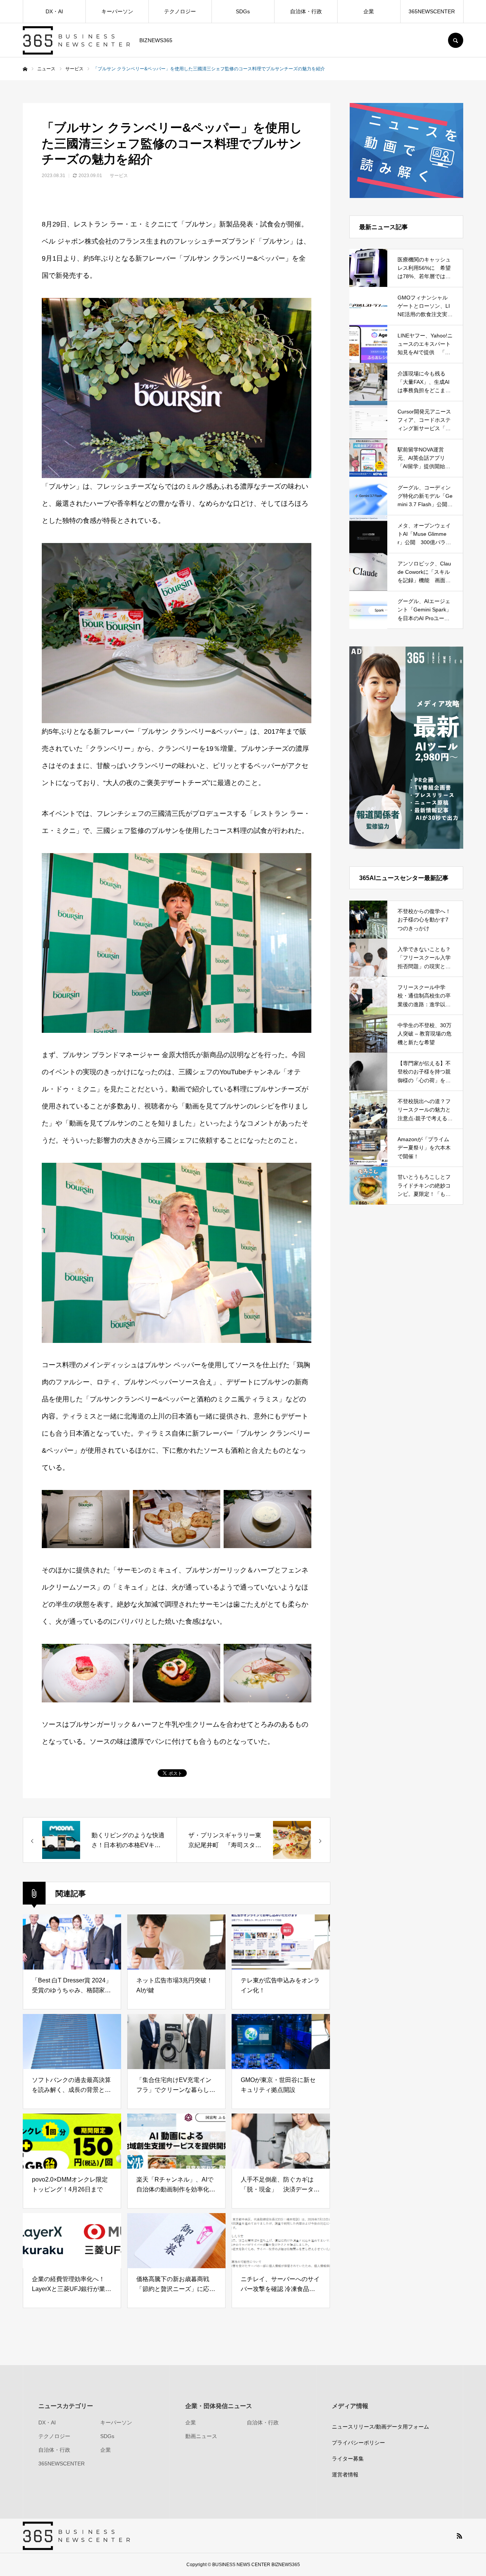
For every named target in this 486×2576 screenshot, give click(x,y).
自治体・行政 (306, 11)
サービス (119, 176)
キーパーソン (117, 11)
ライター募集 (348, 2459)
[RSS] (459, 2536)
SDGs (243, 11)
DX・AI (54, 11)
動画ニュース (201, 2436)
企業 (369, 11)
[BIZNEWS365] (76, 40)
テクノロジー (180, 11)
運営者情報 (345, 2475)
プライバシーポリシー (358, 2443)
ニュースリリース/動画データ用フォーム (380, 2427)
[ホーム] (25, 69)
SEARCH (456, 40)
